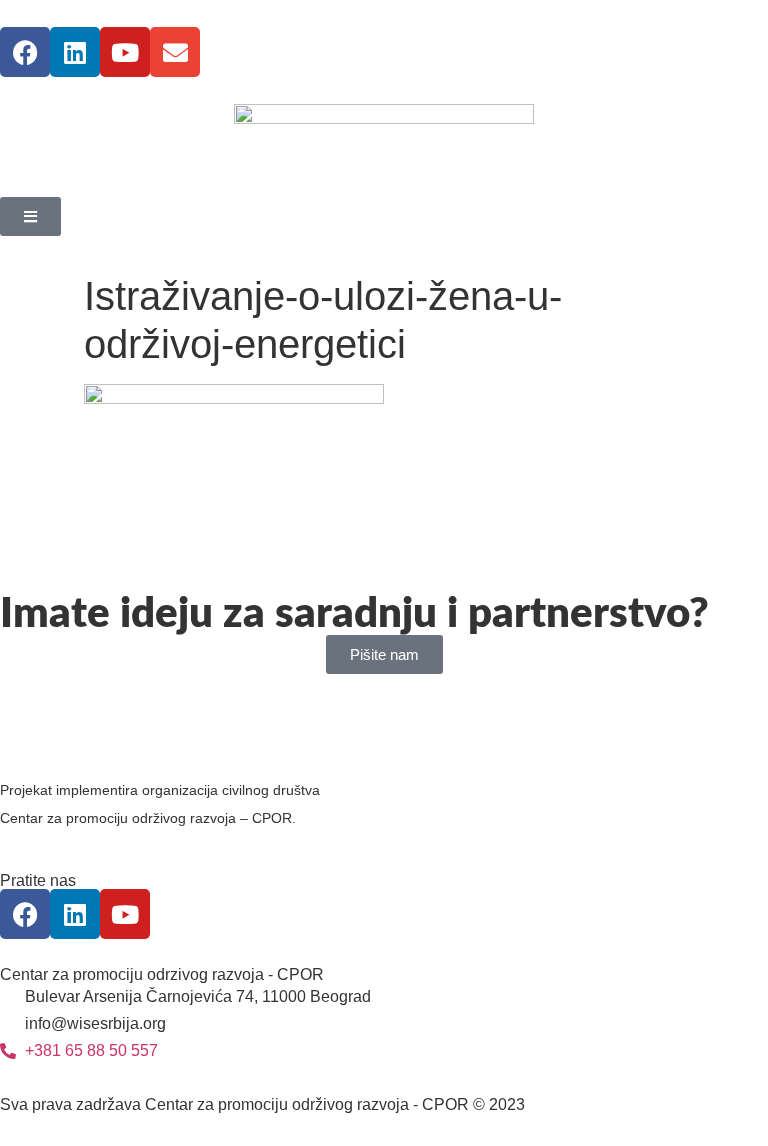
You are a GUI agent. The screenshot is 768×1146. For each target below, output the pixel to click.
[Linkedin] (75, 52)
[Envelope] (175, 52)
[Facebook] (25, 52)
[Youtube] (125, 52)
